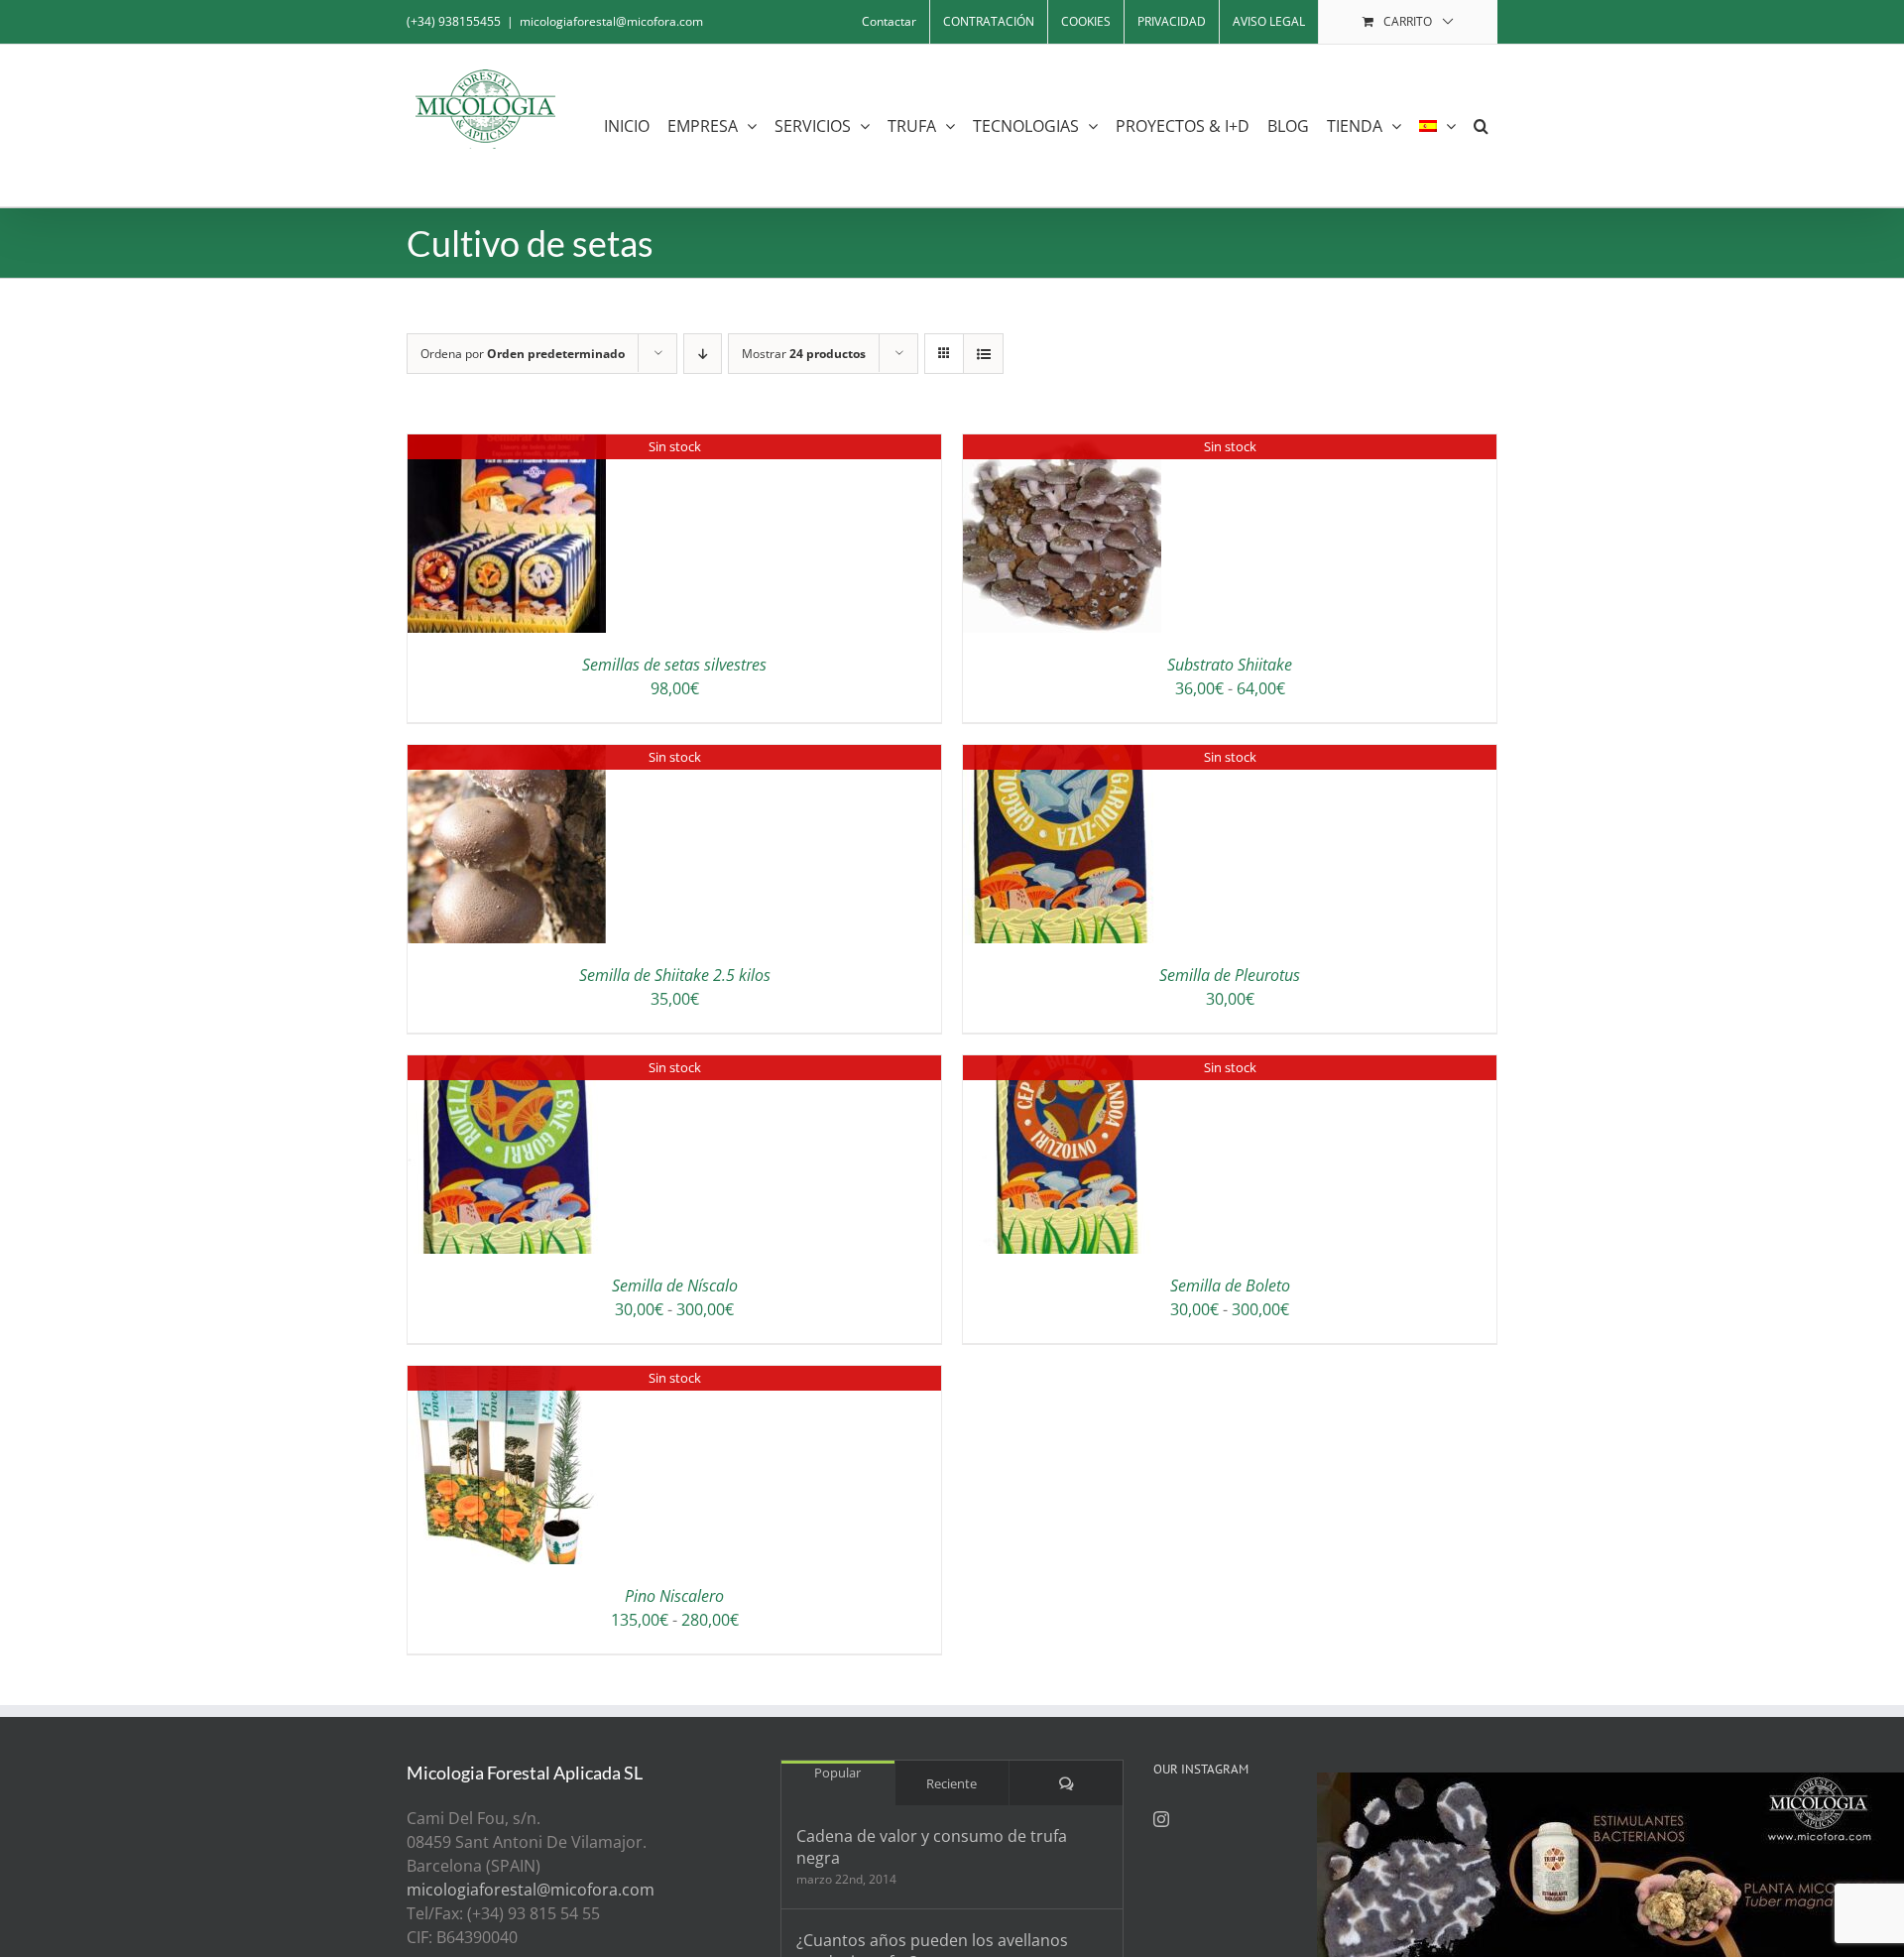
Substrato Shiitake (1230, 665)
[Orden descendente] (703, 354)
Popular (837, 1773)
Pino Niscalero (674, 1596)
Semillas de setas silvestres (674, 665)
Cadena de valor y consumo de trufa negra (932, 1847)
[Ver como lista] (983, 354)
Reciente (952, 1783)
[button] (1481, 125)
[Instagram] (1161, 1819)
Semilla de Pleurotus (1230, 975)
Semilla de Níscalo (675, 1285)
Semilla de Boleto (1230, 1285)
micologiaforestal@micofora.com (611, 21)
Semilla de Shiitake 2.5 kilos (675, 975)
